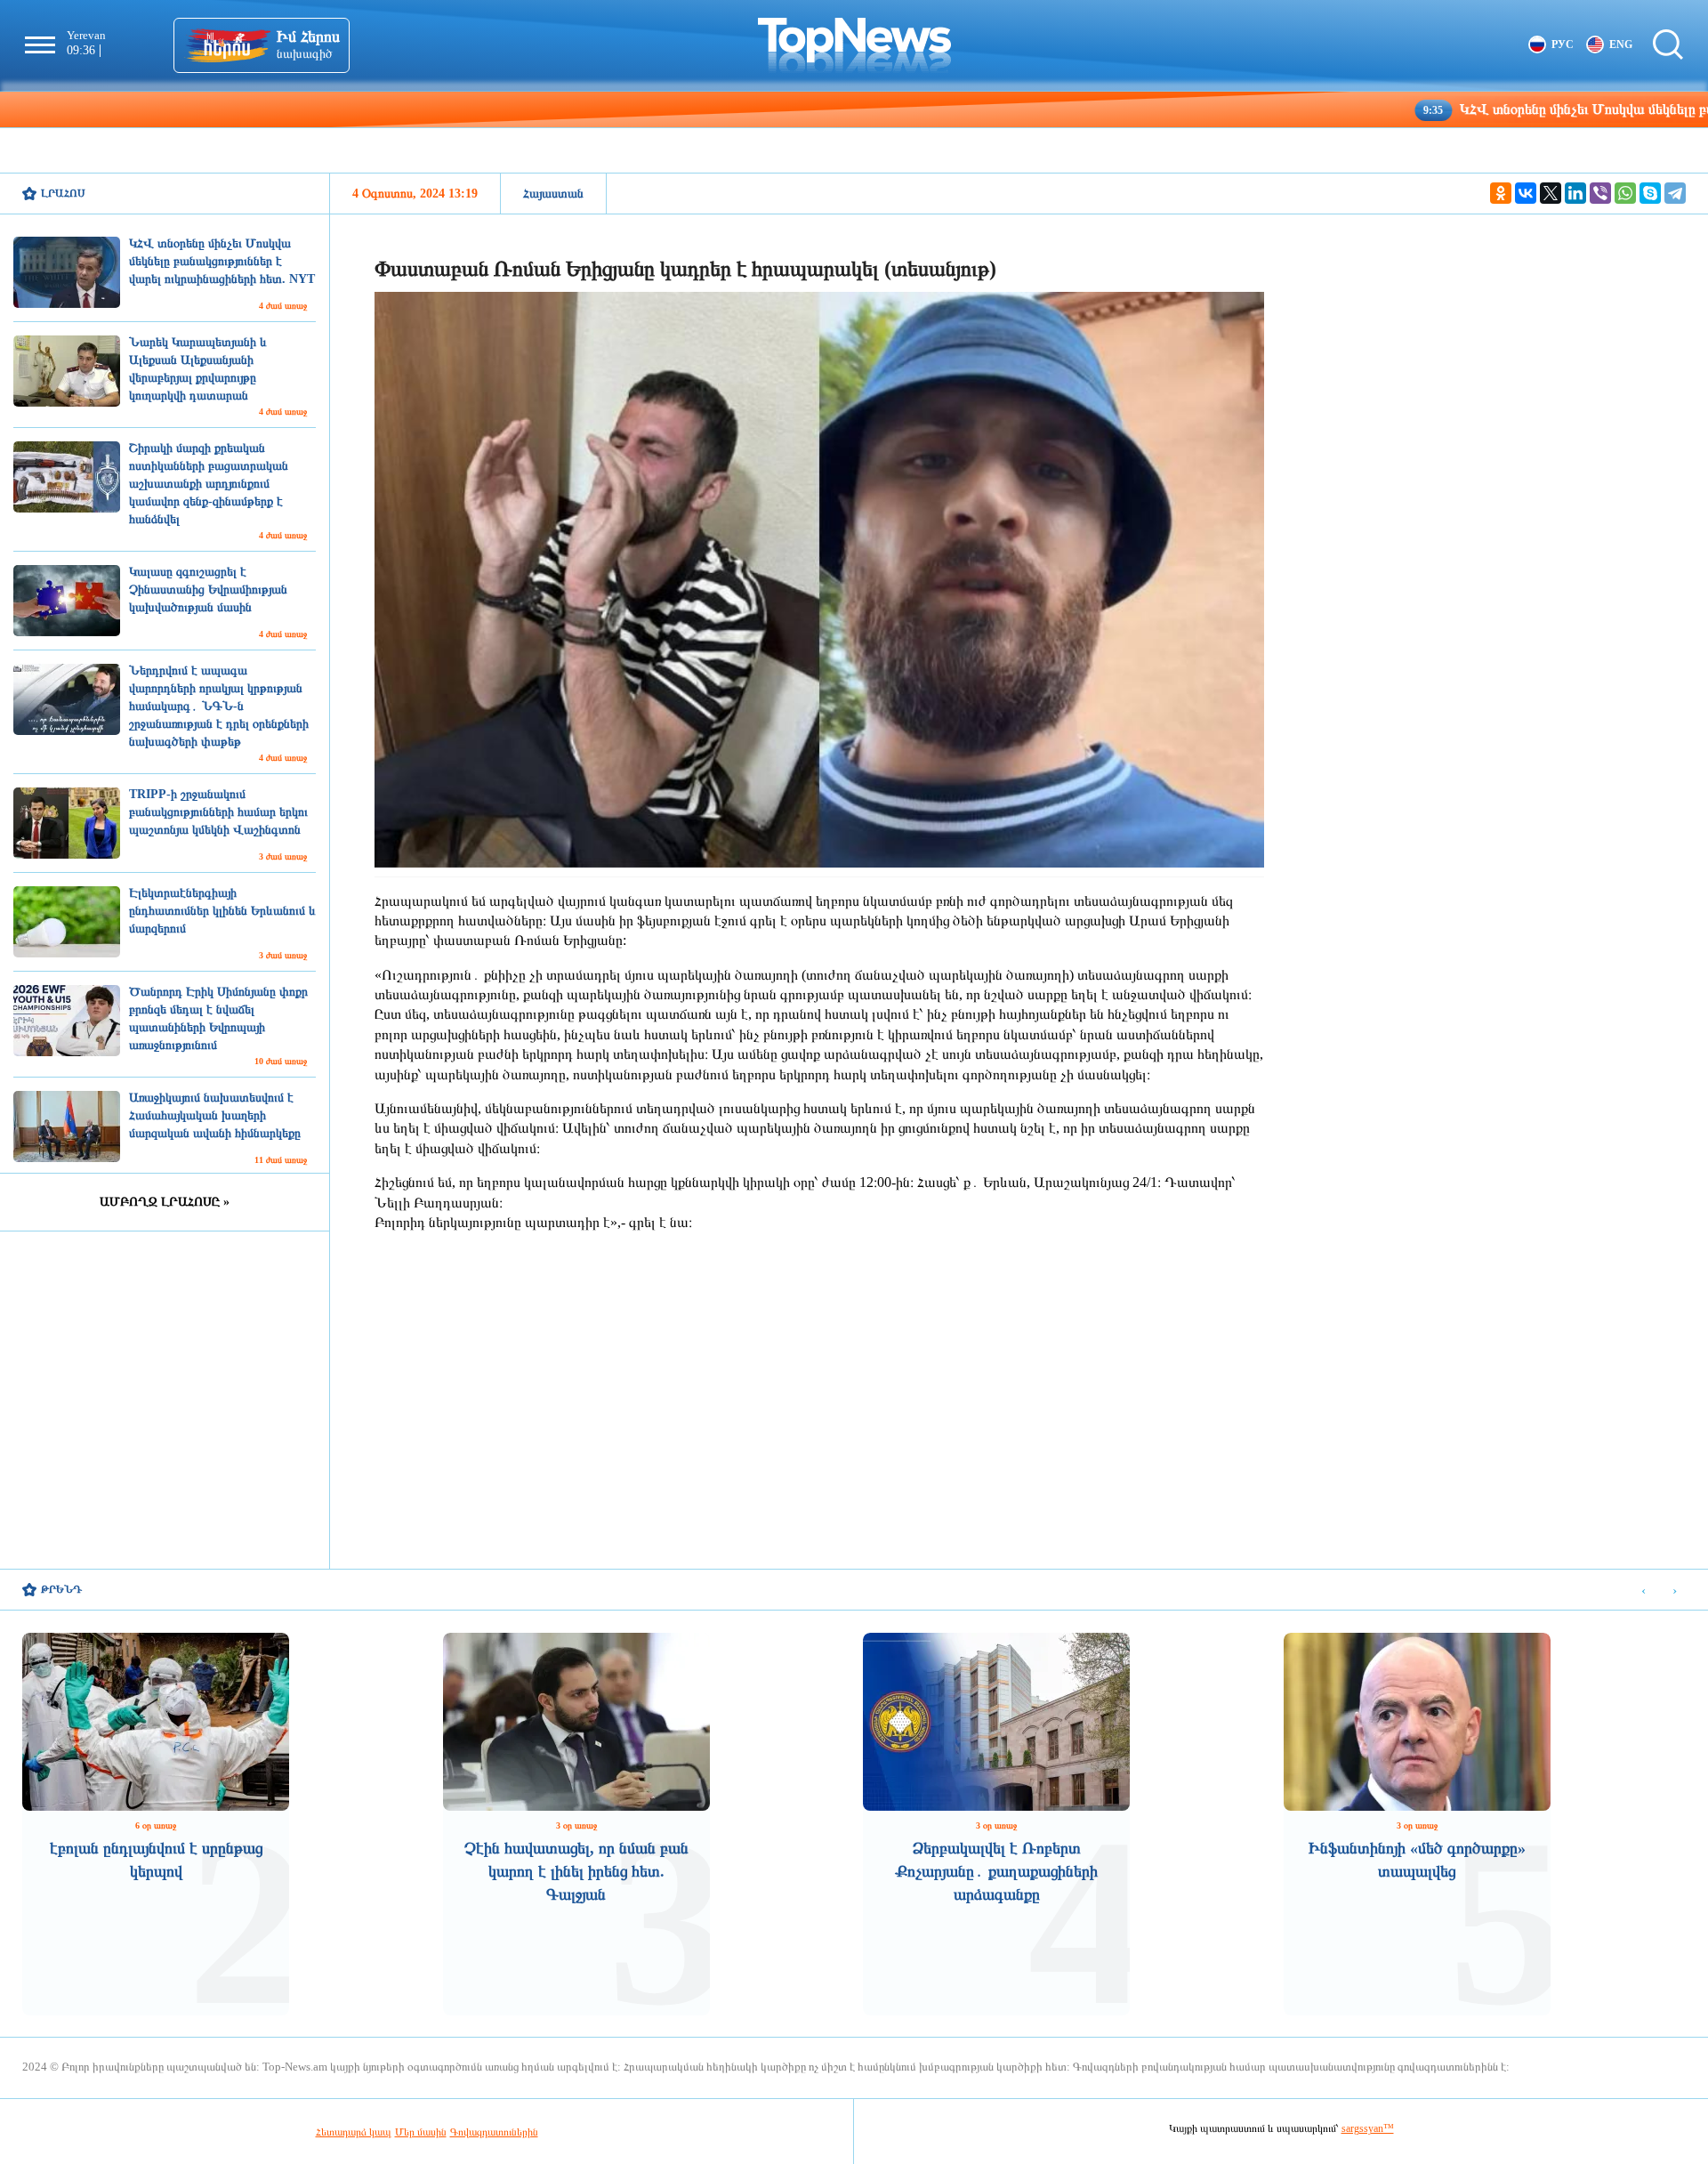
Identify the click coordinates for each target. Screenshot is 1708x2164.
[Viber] (1600, 193)
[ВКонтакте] (1526, 193)
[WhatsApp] (1625, 193)
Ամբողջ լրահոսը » (165, 1202)
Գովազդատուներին (494, 2132)
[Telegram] (1675, 193)
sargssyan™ (1368, 2128)
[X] (1551, 193)
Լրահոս (63, 193)
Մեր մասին (421, 2132)
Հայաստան (553, 194)
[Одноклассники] (1501, 193)
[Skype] (1650, 193)
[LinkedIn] (1575, 193)
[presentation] (1644, 1591)
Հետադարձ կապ (354, 2132)
